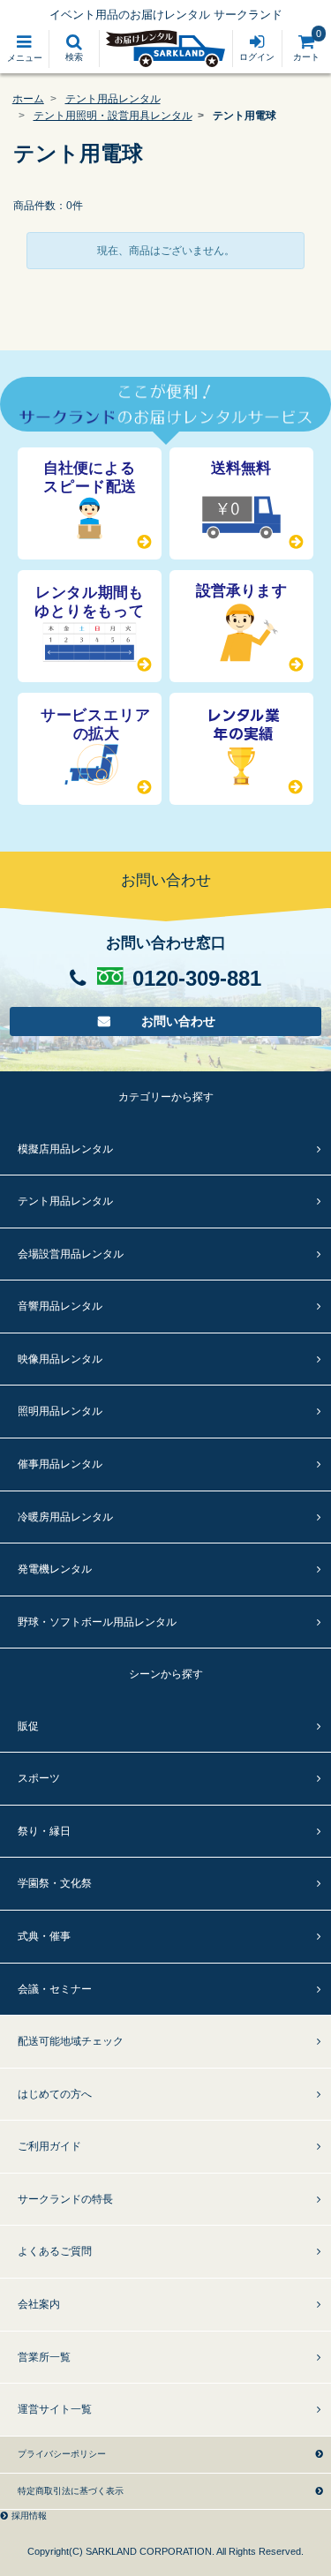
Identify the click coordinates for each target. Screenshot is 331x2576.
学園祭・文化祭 (55, 1883)
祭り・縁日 (44, 1831)
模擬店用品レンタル (65, 1149)
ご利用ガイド (49, 2146)
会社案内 (39, 2304)
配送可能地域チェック (71, 2041)
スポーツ (39, 1778)
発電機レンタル (55, 1569)
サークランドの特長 (65, 2199)
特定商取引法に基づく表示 (71, 2491)
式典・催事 (44, 1936)
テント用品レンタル (113, 99)
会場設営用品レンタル (71, 1254)
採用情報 (29, 2516)
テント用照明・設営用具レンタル (113, 116)
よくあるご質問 (55, 2251)
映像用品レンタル (60, 1359)
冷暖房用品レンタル (65, 1517)
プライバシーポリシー (62, 2454)
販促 (28, 1726)
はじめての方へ (55, 2094)
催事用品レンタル (60, 1464)
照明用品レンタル (60, 1411)
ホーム (28, 99)
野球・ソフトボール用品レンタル (97, 1622)
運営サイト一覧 (55, 2409)
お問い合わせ (179, 1021)
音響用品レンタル (60, 1306)
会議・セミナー (55, 1989)
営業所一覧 (44, 2357)
